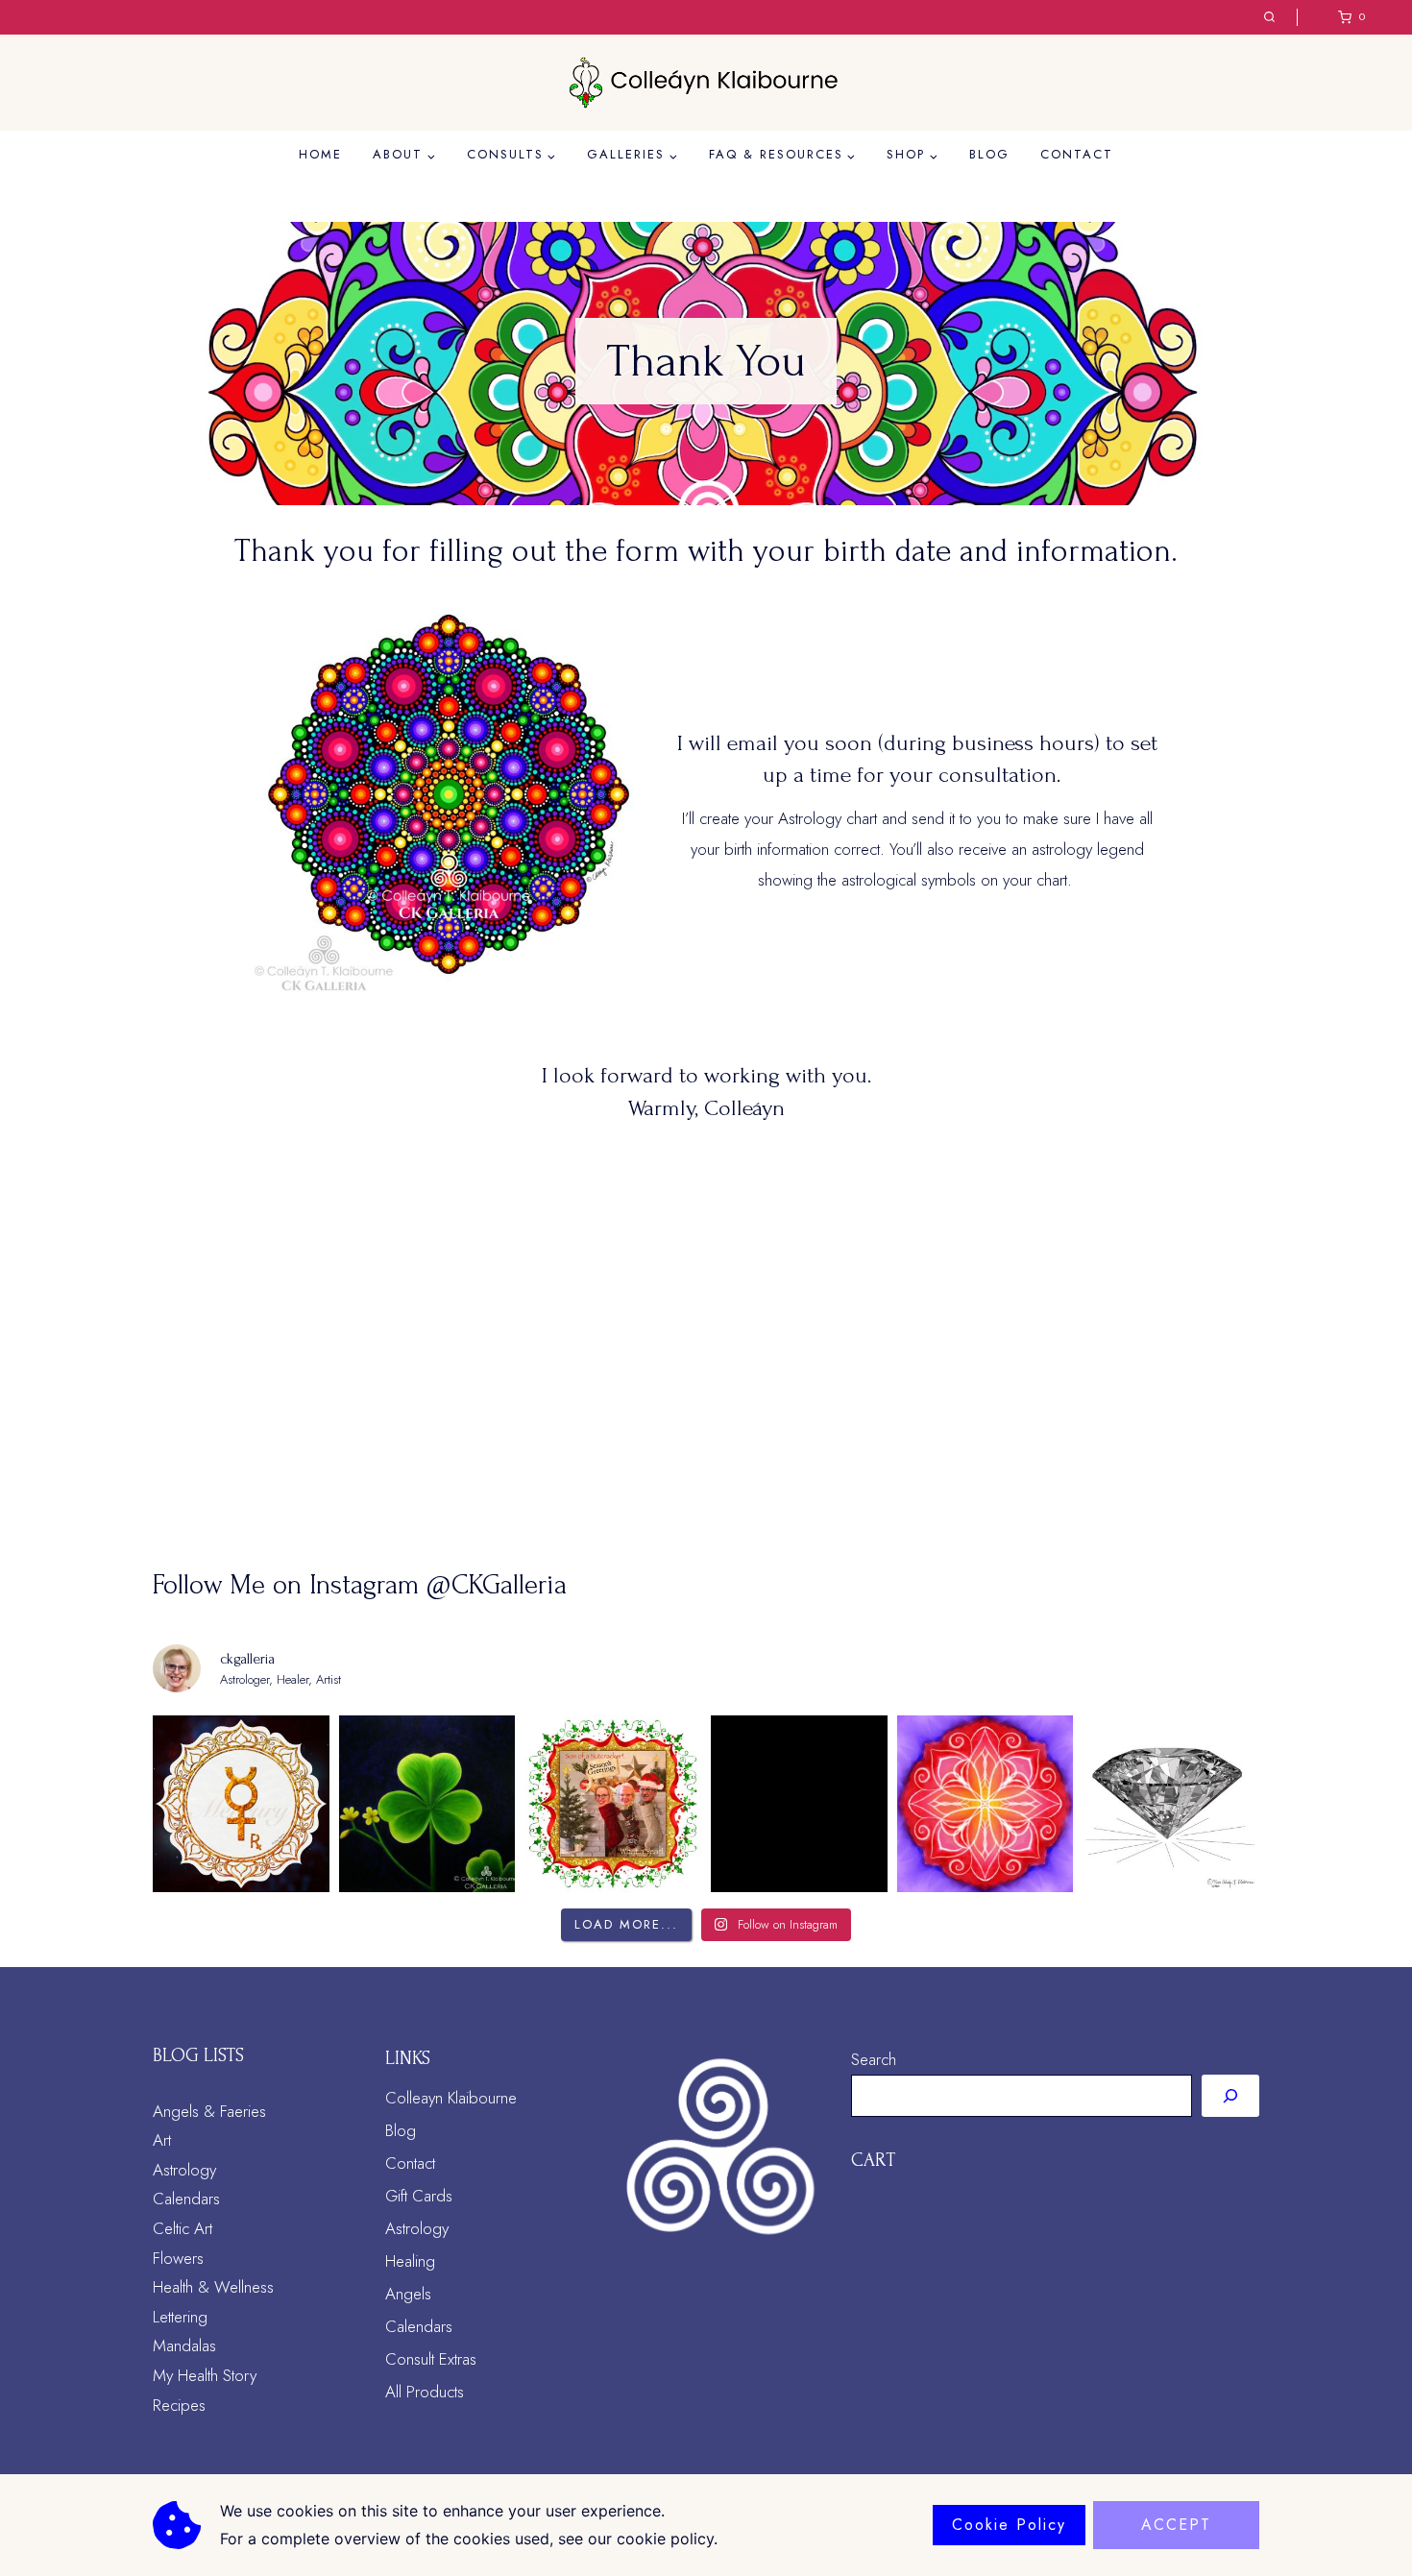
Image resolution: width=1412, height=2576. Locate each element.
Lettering (180, 2317)
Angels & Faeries (209, 2111)
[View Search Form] (1269, 18)
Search (874, 2059)
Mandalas (184, 2345)
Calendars (186, 2199)
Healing (410, 2261)
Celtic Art (183, 2228)
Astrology (184, 2170)
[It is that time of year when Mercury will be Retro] (241, 1804)
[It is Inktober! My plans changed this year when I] (1171, 1804)
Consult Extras (431, 2359)
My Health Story (205, 2375)
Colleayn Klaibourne (451, 2098)
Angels (408, 2294)
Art (162, 2140)
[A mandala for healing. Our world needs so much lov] (986, 1804)
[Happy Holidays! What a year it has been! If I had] (613, 1804)
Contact (1077, 154)
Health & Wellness (213, 2287)
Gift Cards (419, 2196)
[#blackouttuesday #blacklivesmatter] (799, 1804)
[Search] (1230, 2096)
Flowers (178, 2258)
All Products (425, 2392)
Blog (989, 154)
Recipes (179, 2405)
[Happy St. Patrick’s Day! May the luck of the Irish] (427, 1804)
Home (320, 154)
